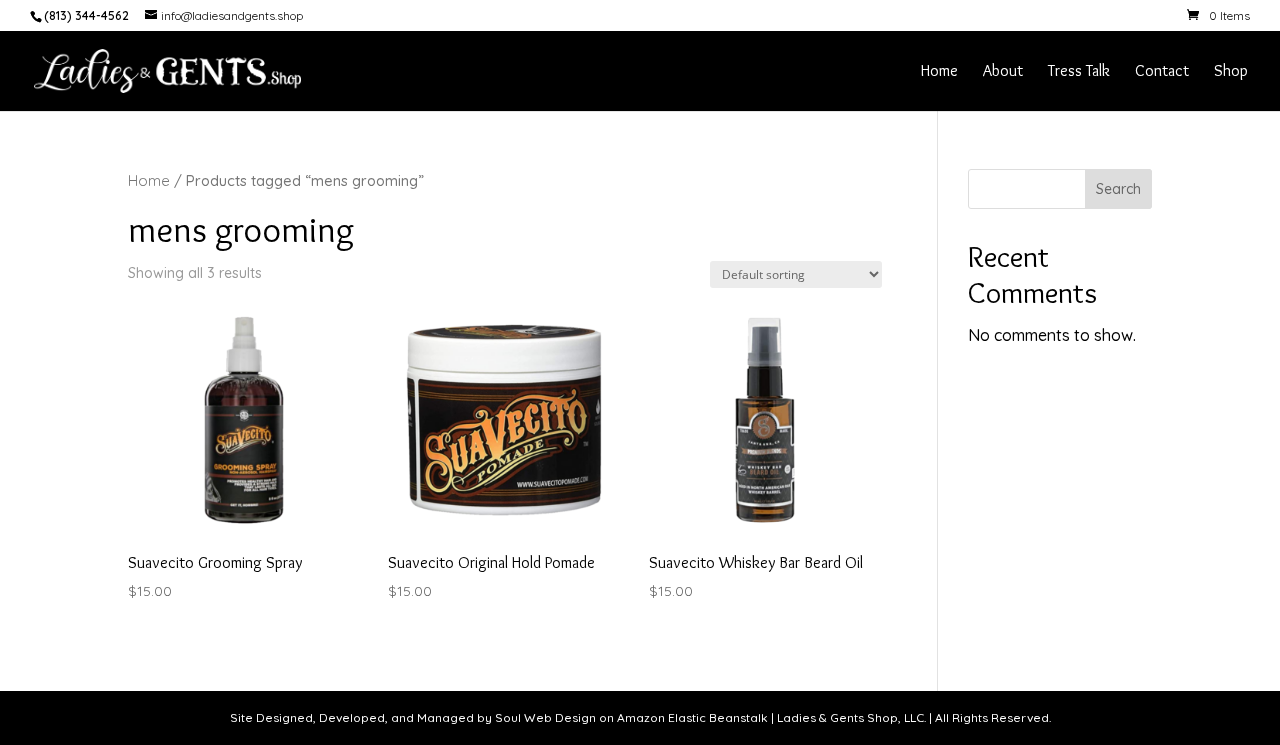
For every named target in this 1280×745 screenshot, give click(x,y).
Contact (1162, 72)
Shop (1231, 72)
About (1003, 72)
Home (939, 72)
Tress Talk (1079, 72)
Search (1118, 189)
